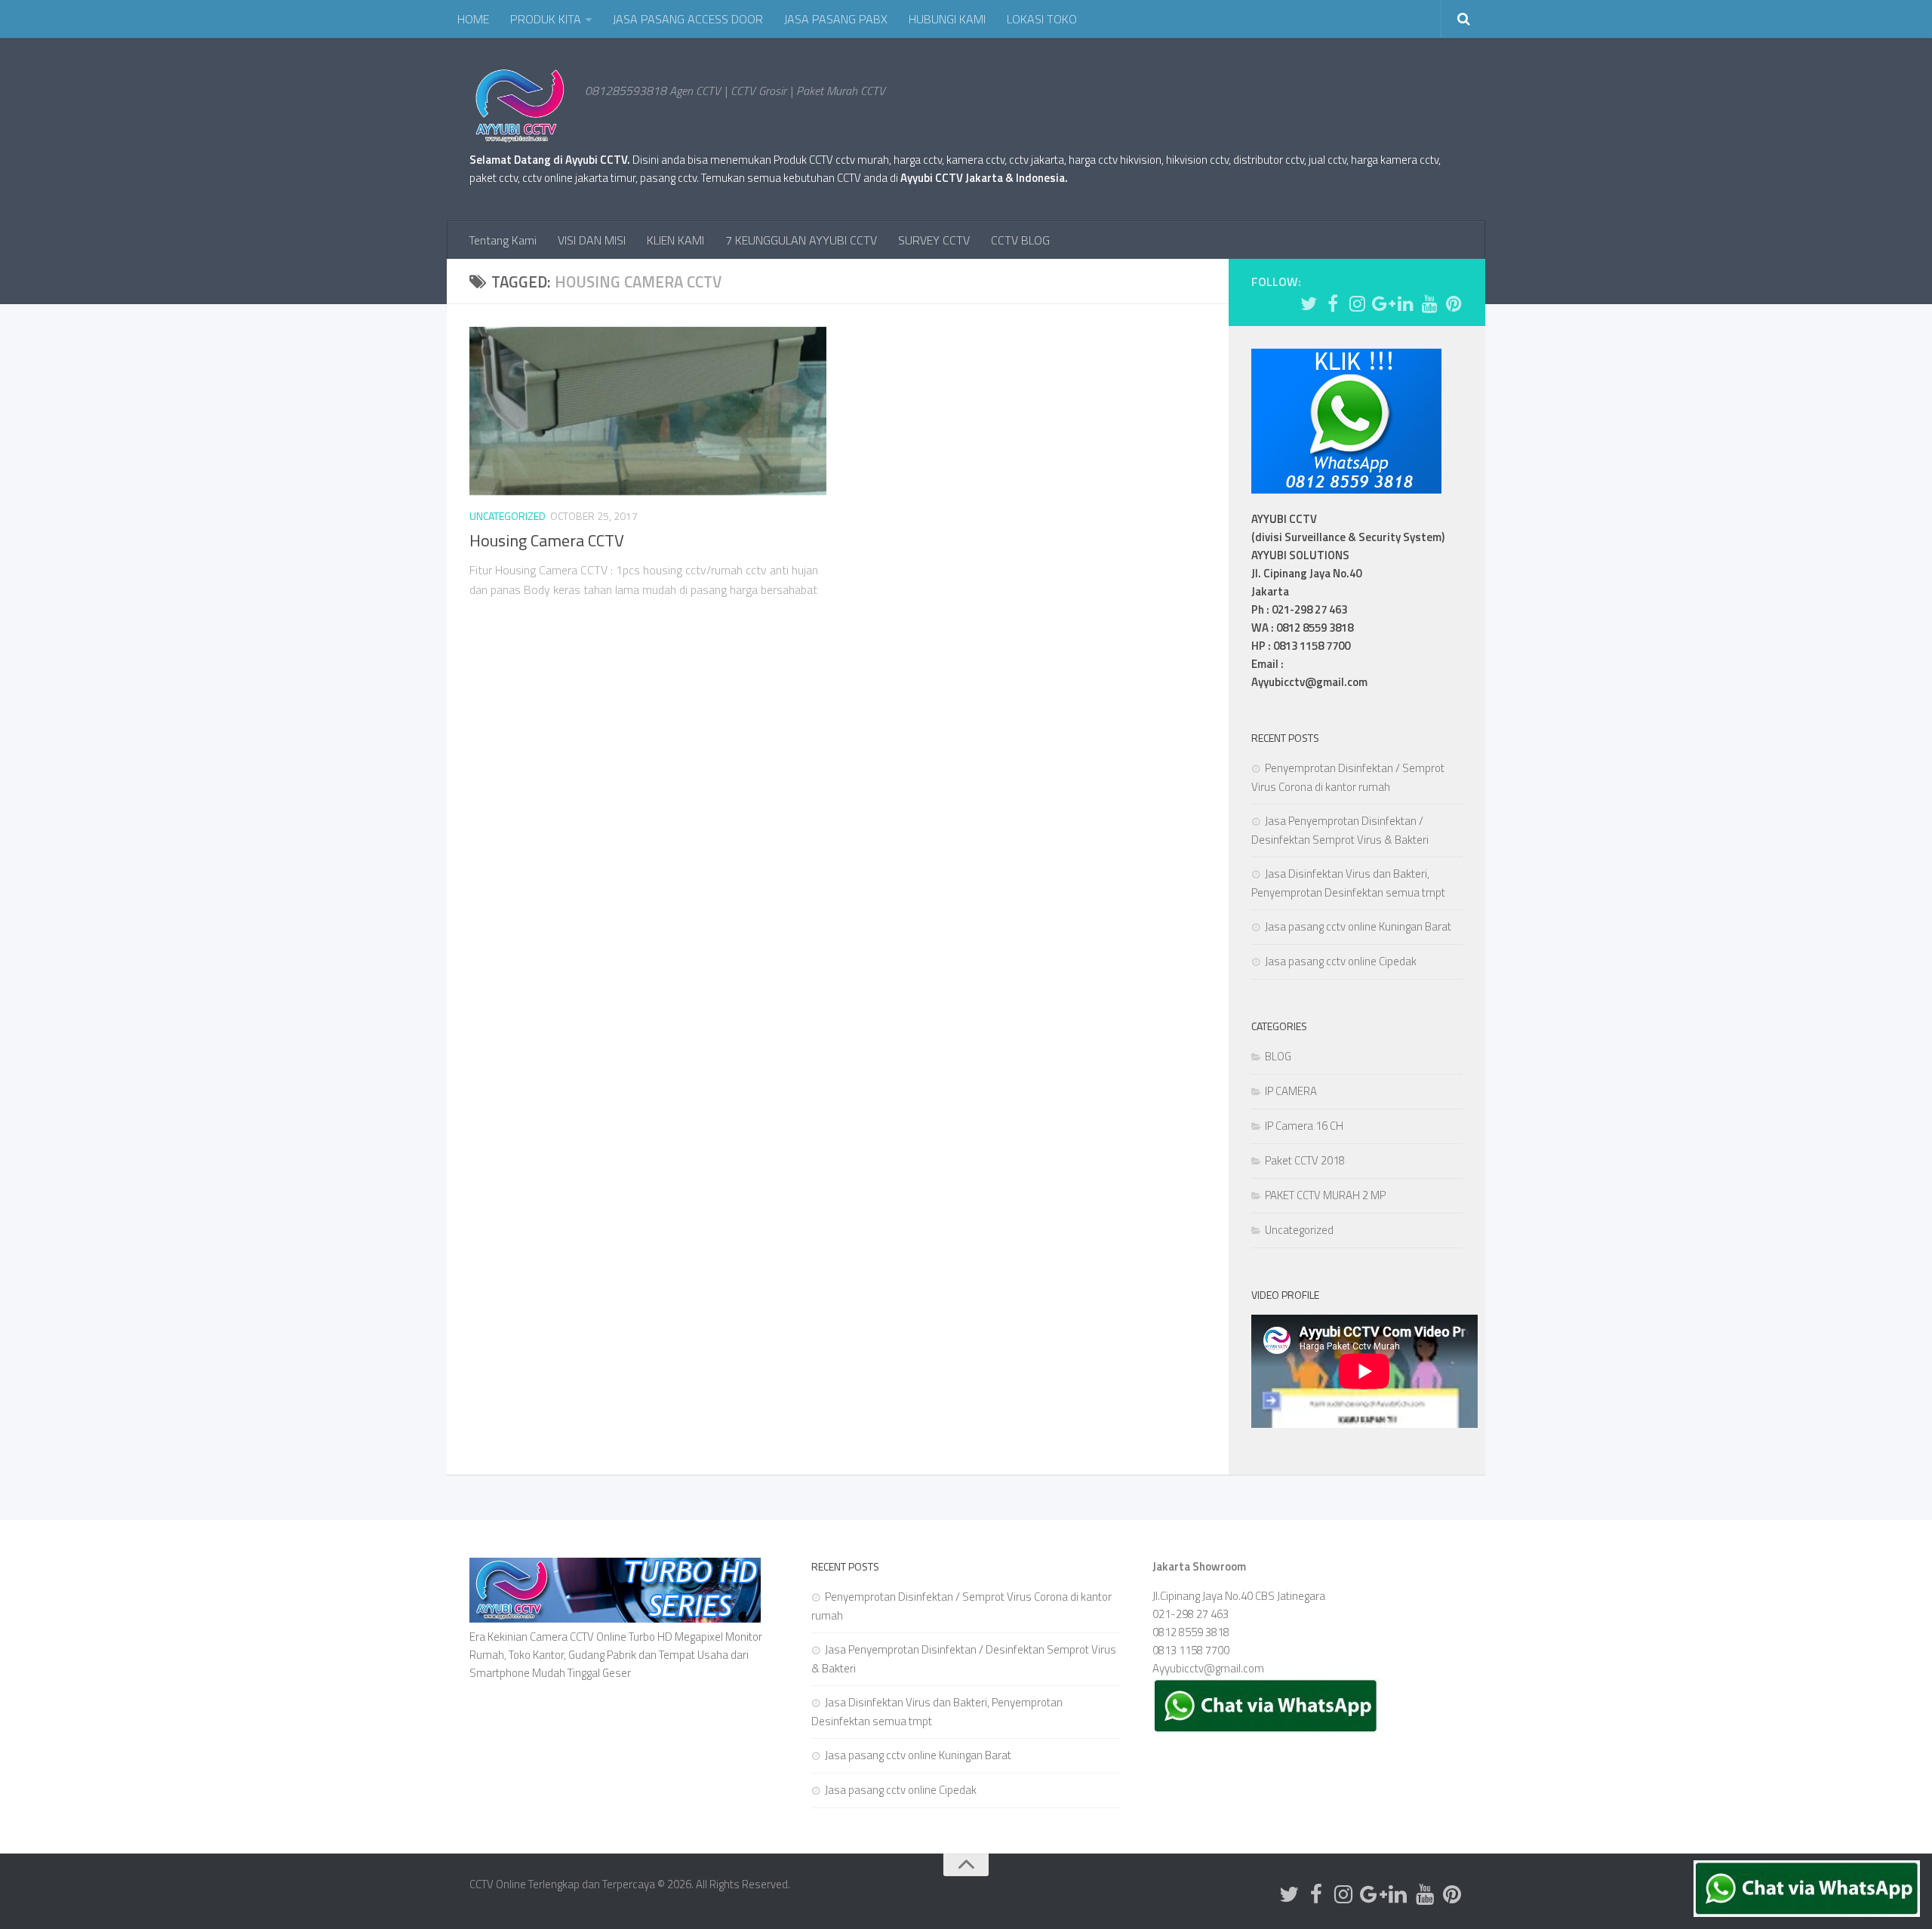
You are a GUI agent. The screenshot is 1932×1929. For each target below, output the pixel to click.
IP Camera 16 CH (1304, 1126)
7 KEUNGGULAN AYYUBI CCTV (801, 240)
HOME (473, 19)
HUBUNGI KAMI (947, 19)
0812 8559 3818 (1191, 1632)
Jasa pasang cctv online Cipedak (1341, 961)
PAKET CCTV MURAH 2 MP (1325, 1195)
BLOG (1278, 1056)
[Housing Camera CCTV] (648, 411)
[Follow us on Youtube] (1429, 303)
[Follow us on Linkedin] (1405, 303)
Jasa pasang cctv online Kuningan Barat (1358, 926)
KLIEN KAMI (675, 240)
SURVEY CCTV (934, 240)
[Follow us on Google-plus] (1381, 303)
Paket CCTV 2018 (1305, 1160)
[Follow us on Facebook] (1333, 303)
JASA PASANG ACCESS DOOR (688, 19)
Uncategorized (508, 516)
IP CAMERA (1291, 1091)
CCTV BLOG (1020, 240)
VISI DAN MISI (592, 240)
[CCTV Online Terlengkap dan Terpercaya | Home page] (520, 106)
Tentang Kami (503, 240)
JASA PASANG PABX (836, 19)
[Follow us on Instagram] (1357, 303)
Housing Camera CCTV (547, 540)
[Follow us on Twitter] (1309, 303)
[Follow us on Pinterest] (1454, 303)
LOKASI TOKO (1042, 19)
